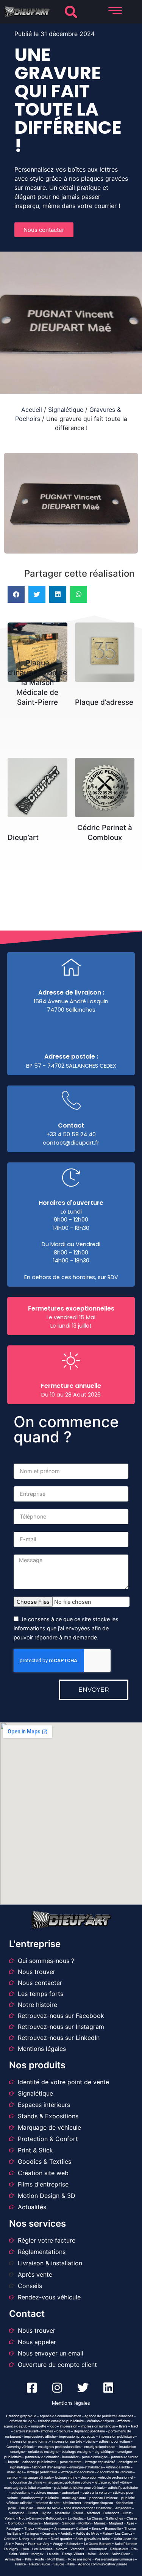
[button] (71, 12)
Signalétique (66, 410)
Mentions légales (71, 2403)
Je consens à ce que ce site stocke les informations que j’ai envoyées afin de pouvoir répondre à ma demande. (66, 1629)
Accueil (32, 410)
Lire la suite (40, 644)
